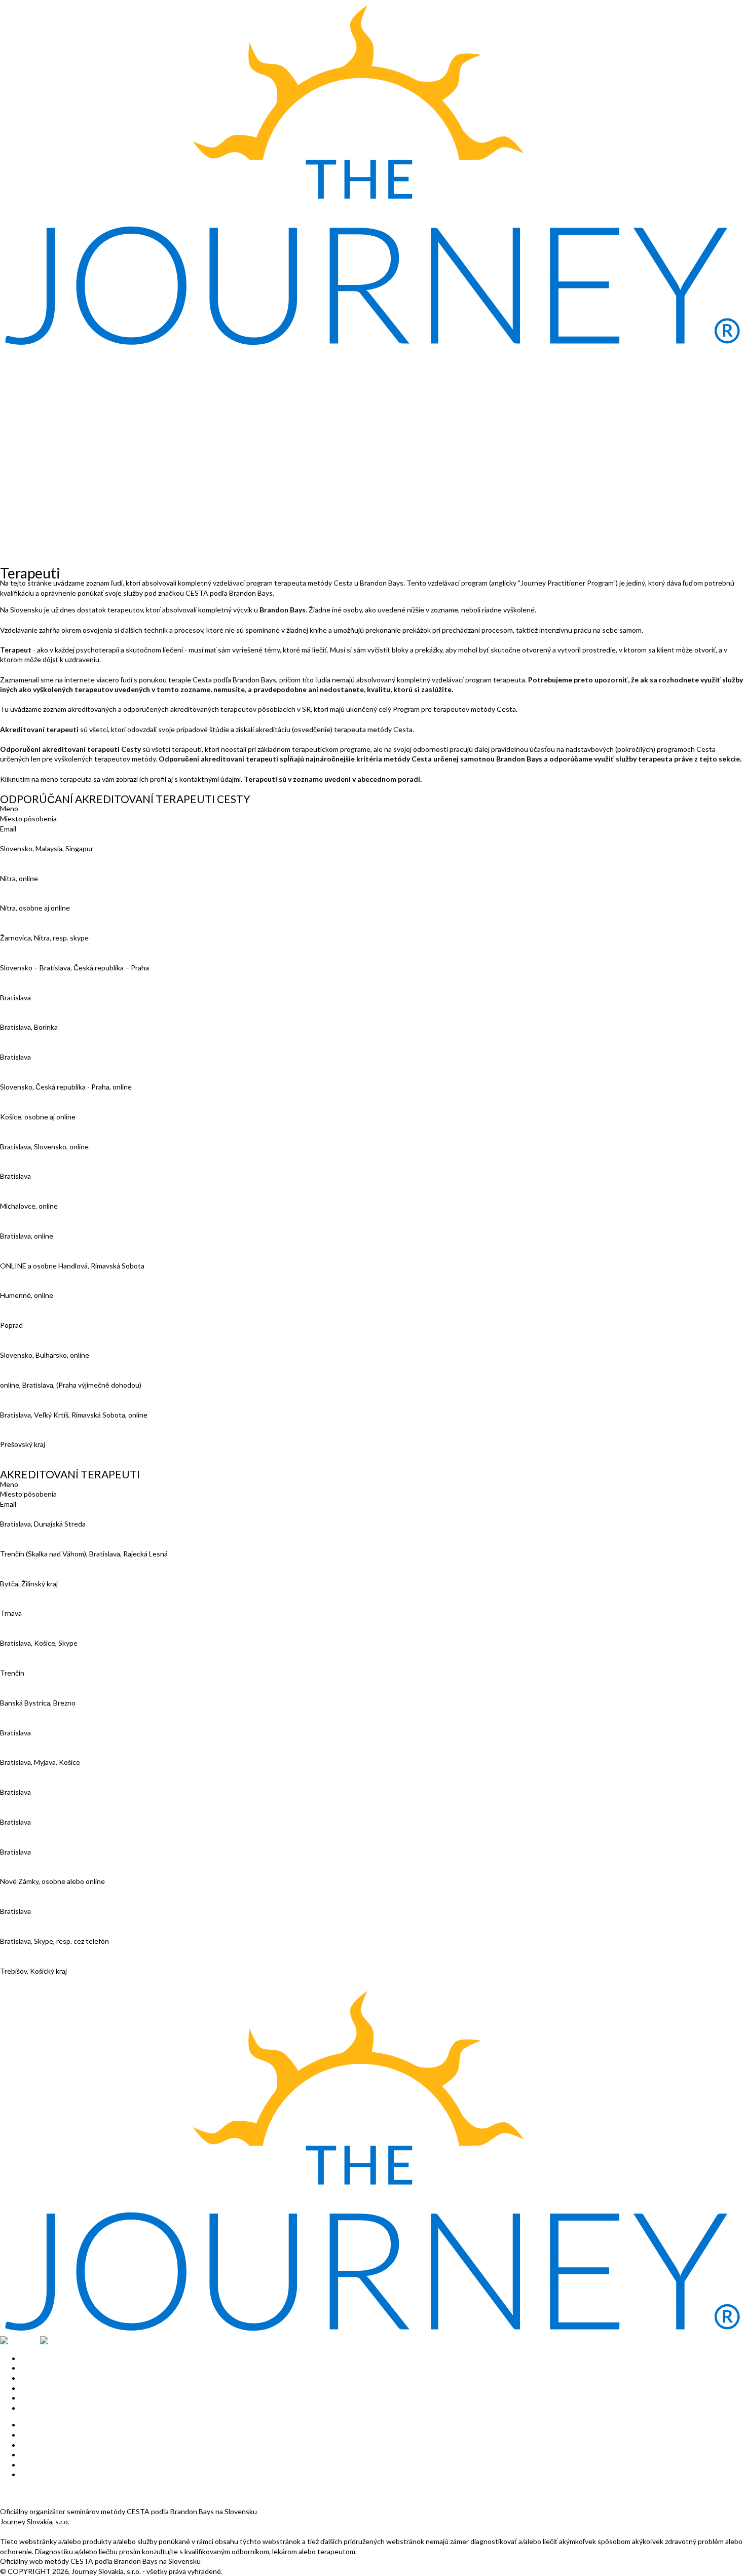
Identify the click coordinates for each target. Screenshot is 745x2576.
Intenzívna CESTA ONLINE (43, 384)
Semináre (15, 374)
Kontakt (13, 504)
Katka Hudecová (26, 1047)
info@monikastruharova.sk (42, 1891)
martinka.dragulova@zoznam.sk (49, 888)
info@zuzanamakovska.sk (40, 1216)
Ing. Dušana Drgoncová (36, 987)
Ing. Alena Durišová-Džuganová (49, 1544)
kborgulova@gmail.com (36, 918)
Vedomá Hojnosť (26, 414)
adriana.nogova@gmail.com (42, 1742)
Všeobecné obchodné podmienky (53, 2492)
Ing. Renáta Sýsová (30, 1901)
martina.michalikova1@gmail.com (51, 1245)
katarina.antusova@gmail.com (47, 858)
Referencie (17, 533)
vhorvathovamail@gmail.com (44, 1623)
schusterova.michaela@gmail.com (53, 1335)
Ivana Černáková (26, 957)
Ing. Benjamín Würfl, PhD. (40, 1931)
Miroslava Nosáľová (30, 1256)
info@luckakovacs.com (35, 1156)
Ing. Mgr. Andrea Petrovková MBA (54, 1285)
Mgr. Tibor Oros (25, 1752)
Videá (9, 543)
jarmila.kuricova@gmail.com (42, 1186)
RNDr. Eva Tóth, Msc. (33, 1405)
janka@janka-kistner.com (39, 1097)
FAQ (7, 563)
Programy (15, 464)
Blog (7, 553)
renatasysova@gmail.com (40, 1921)
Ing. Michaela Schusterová (42, 1315)
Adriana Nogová (25, 1722)
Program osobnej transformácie (50, 474)
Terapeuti (16, 494)
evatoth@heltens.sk (32, 1424)
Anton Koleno (22, 1106)
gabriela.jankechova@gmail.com (49, 1653)
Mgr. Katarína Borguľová (38, 898)
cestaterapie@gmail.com (39, 1861)
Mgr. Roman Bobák (29, 1514)
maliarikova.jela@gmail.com (42, 1683)
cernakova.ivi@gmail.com (39, 977)
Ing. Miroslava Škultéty (36, 1345)
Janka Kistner (22, 1077)
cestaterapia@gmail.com (39, 1593)
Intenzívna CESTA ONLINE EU (48, 394)
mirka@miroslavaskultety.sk (43, 1365)
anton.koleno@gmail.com (39, 1126)
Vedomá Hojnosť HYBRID (40, 424)
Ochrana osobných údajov (41, 2502)
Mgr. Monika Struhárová (37, 1872)
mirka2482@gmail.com (35, 1275)
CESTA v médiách (28, 523)
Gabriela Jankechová (32, 1633)
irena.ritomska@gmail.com (41, 1832)
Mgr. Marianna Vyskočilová (42, 1435)
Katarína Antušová (29, 838)
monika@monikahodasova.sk (45, 1037)
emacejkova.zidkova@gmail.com (49, 1981)
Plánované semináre (32, 513)
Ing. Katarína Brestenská (39, 928)
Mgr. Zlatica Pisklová (32, 1782)
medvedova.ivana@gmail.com (46, 1712)
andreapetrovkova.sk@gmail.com (52, 1305)
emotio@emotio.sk (30, 1007)
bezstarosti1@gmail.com (39, 1802)
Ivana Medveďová (28, 1693)
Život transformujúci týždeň (44, 454)
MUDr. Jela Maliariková (35, 1663)
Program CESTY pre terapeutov (50, 483)
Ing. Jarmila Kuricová (32, 1166)
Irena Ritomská (24, 1812)
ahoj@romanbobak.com (36, 1534)
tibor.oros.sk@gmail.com (38, 1772)
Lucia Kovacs (21, 1136)
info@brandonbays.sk (34, 2531)
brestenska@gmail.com (36, 948)
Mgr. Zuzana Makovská (35, 1196)
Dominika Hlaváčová (31, 1573)
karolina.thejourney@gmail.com (49, 1394)
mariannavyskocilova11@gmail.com (55, 1454)
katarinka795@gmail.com (39, 1067)
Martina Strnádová (29, 1842)
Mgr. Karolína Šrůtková (35, 1375)
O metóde (16, 364)
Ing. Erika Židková (28, 1961)
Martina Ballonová (28, 868)
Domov (11, 355)
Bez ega (12, 444)
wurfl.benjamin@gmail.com (42, 1951)
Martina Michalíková (31, 1226)
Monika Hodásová (28, 1017)
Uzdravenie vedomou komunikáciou (55, 434)
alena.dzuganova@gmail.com (45, 1563)
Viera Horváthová (28, 1603)
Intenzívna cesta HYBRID (40, 404)
